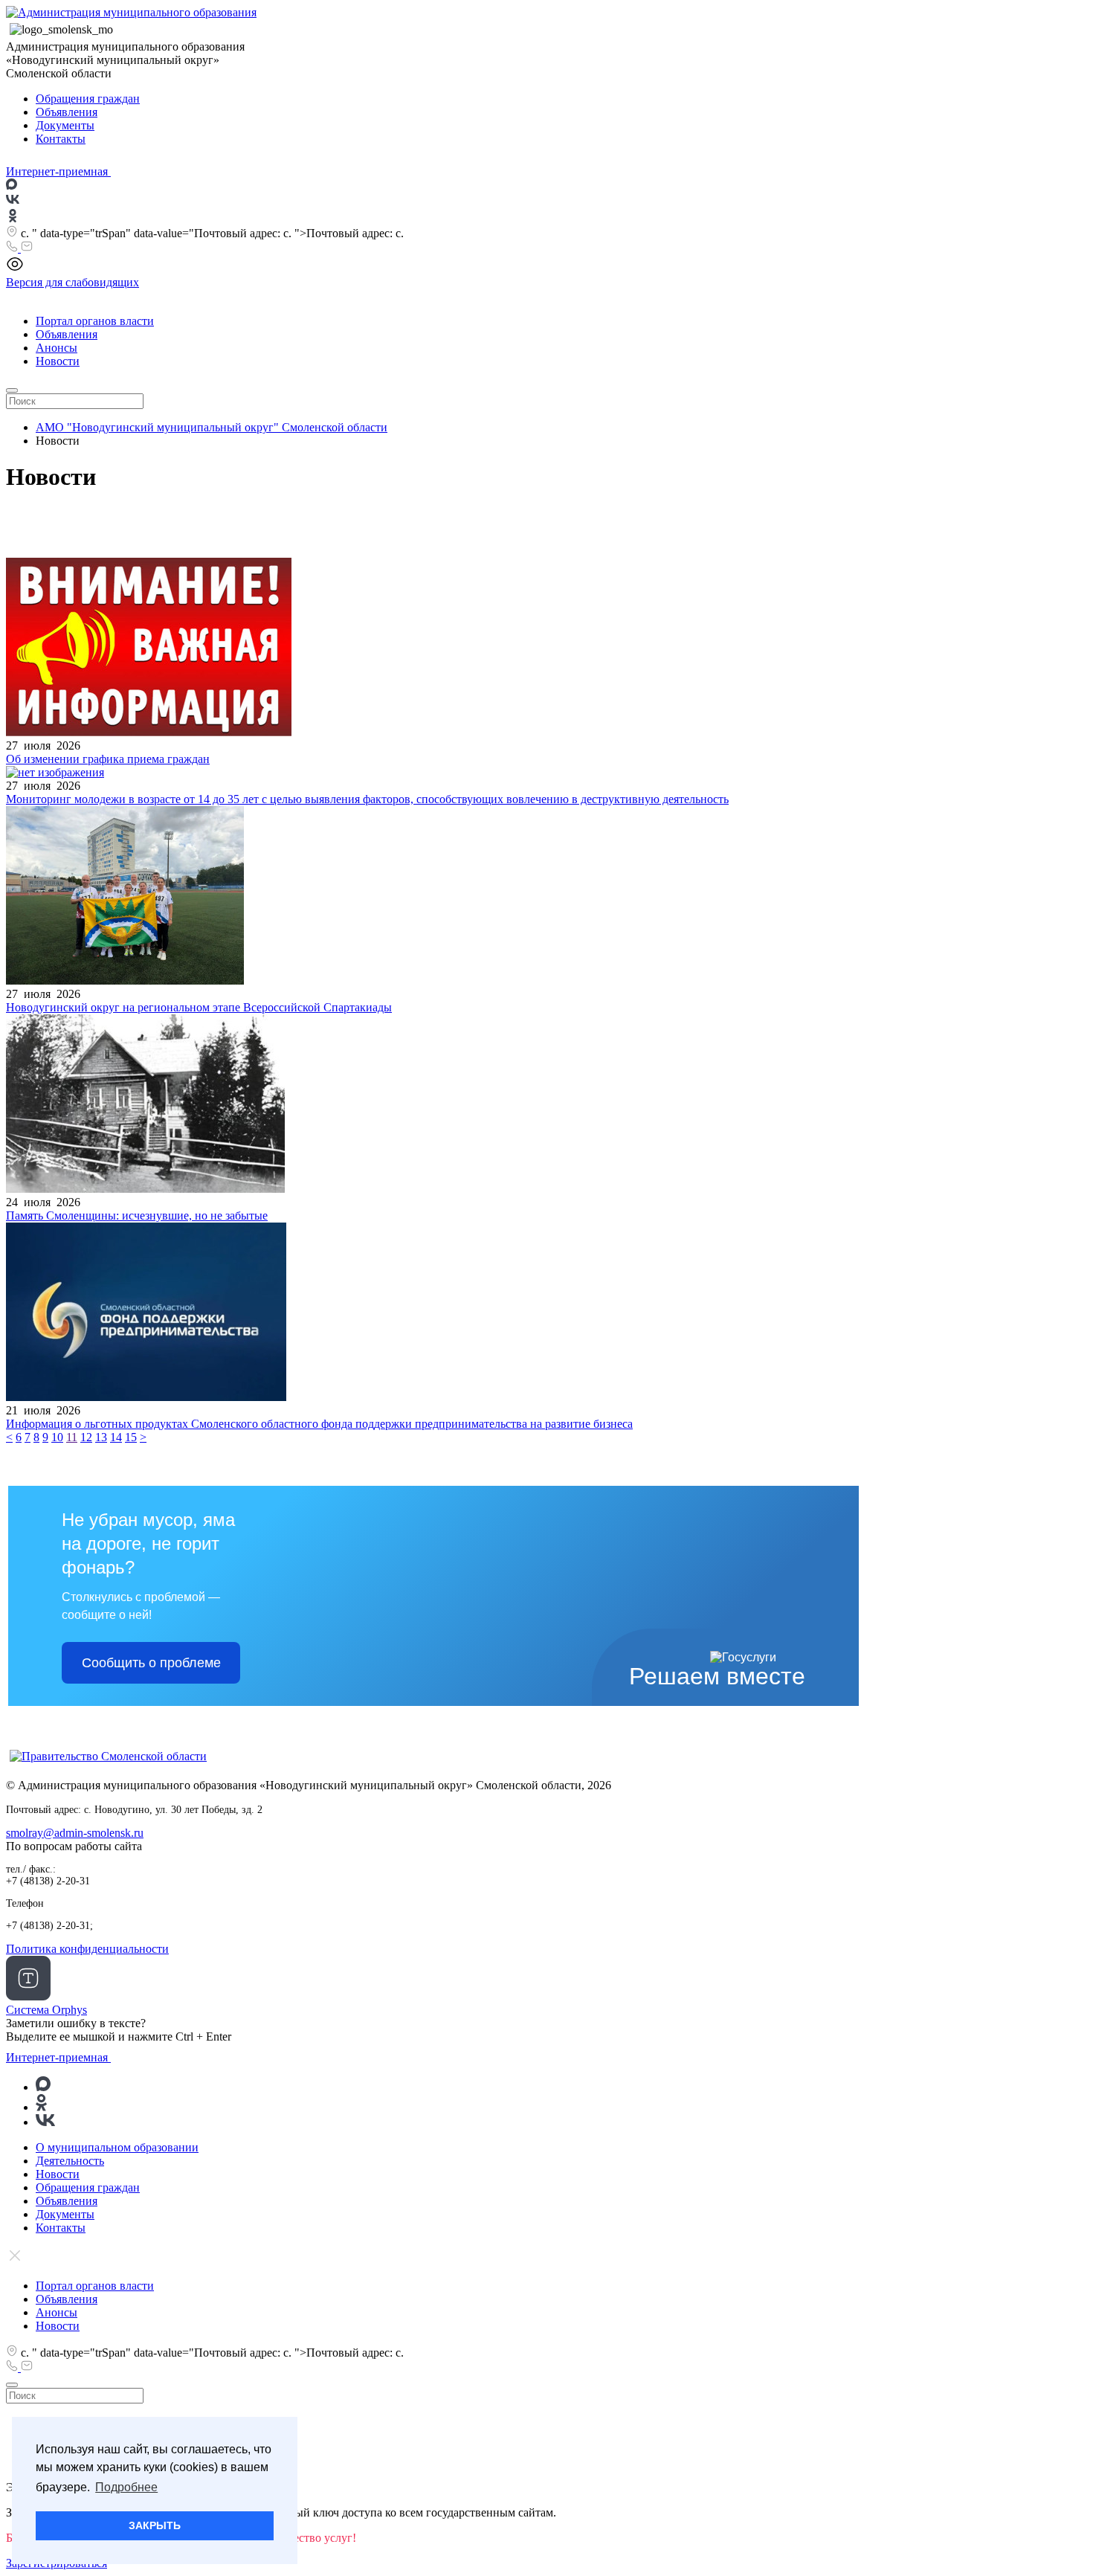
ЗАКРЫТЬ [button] (155, 2525)
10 (57, 1437)
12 (86, 1437)
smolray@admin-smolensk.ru (75, 1833)
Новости (58, 361)
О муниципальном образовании (117, 2147)
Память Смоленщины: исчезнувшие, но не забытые (137, 1215)
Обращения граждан (88, 99)
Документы (65, 125)
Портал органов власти (95, 321)
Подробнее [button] (126, 2487)
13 (101, 1437)
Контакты (61, 139)
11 (72, 1437)
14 (116, 1437)
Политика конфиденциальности (87, 1949)
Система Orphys (46, 2010)
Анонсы (57, 348)
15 (131, 1437)
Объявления (67, 112)
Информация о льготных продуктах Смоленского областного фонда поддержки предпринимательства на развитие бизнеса (319, 1424)
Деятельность (70, 2161)
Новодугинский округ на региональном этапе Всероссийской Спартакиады (199, 1007)
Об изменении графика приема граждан (108, 759)
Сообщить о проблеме (151, 1663)
